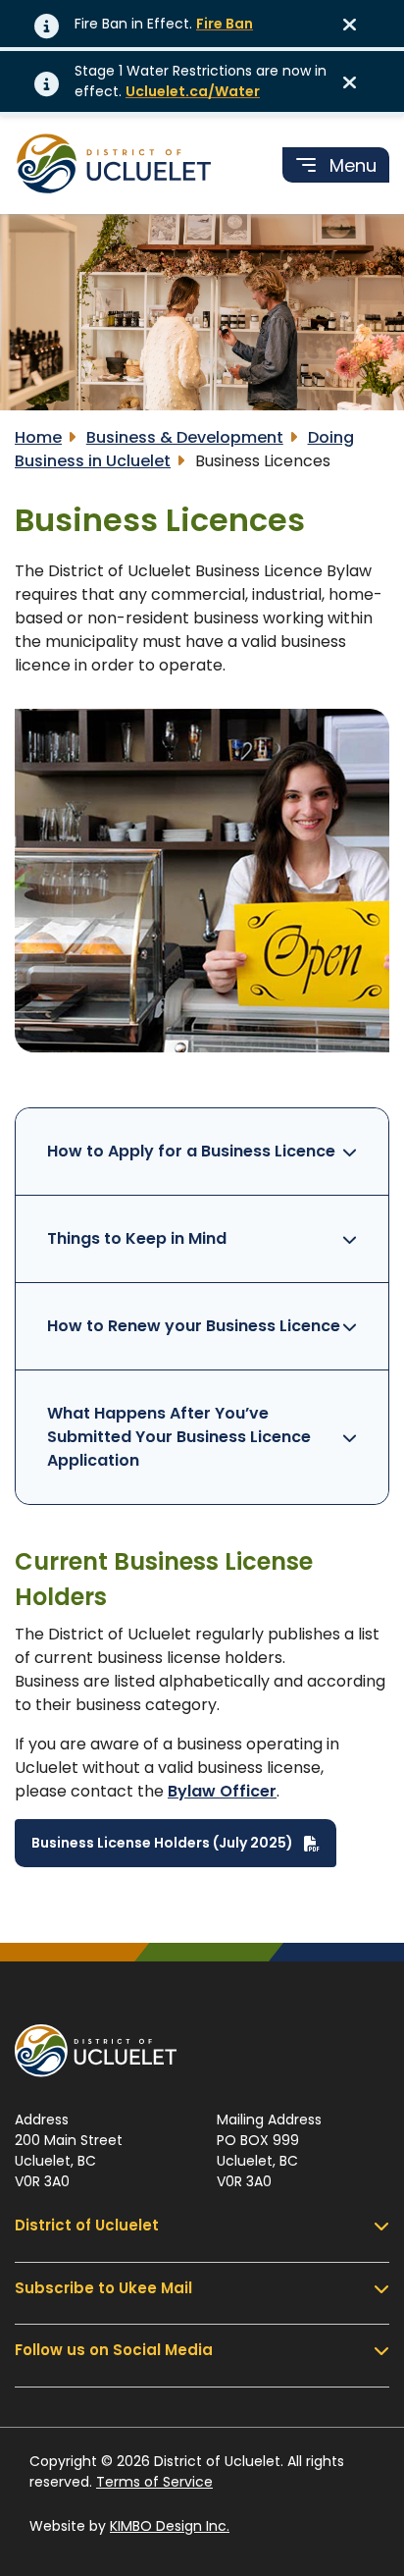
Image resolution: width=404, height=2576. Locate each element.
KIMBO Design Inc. (170, 2526)
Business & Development (185, 437)
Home (38, 437)
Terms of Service (154, 2482)
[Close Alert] (356, 24)
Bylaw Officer (222, 1791)
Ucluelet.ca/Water (193, 91)
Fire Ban (225, 24)
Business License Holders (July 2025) (164, 1842)
